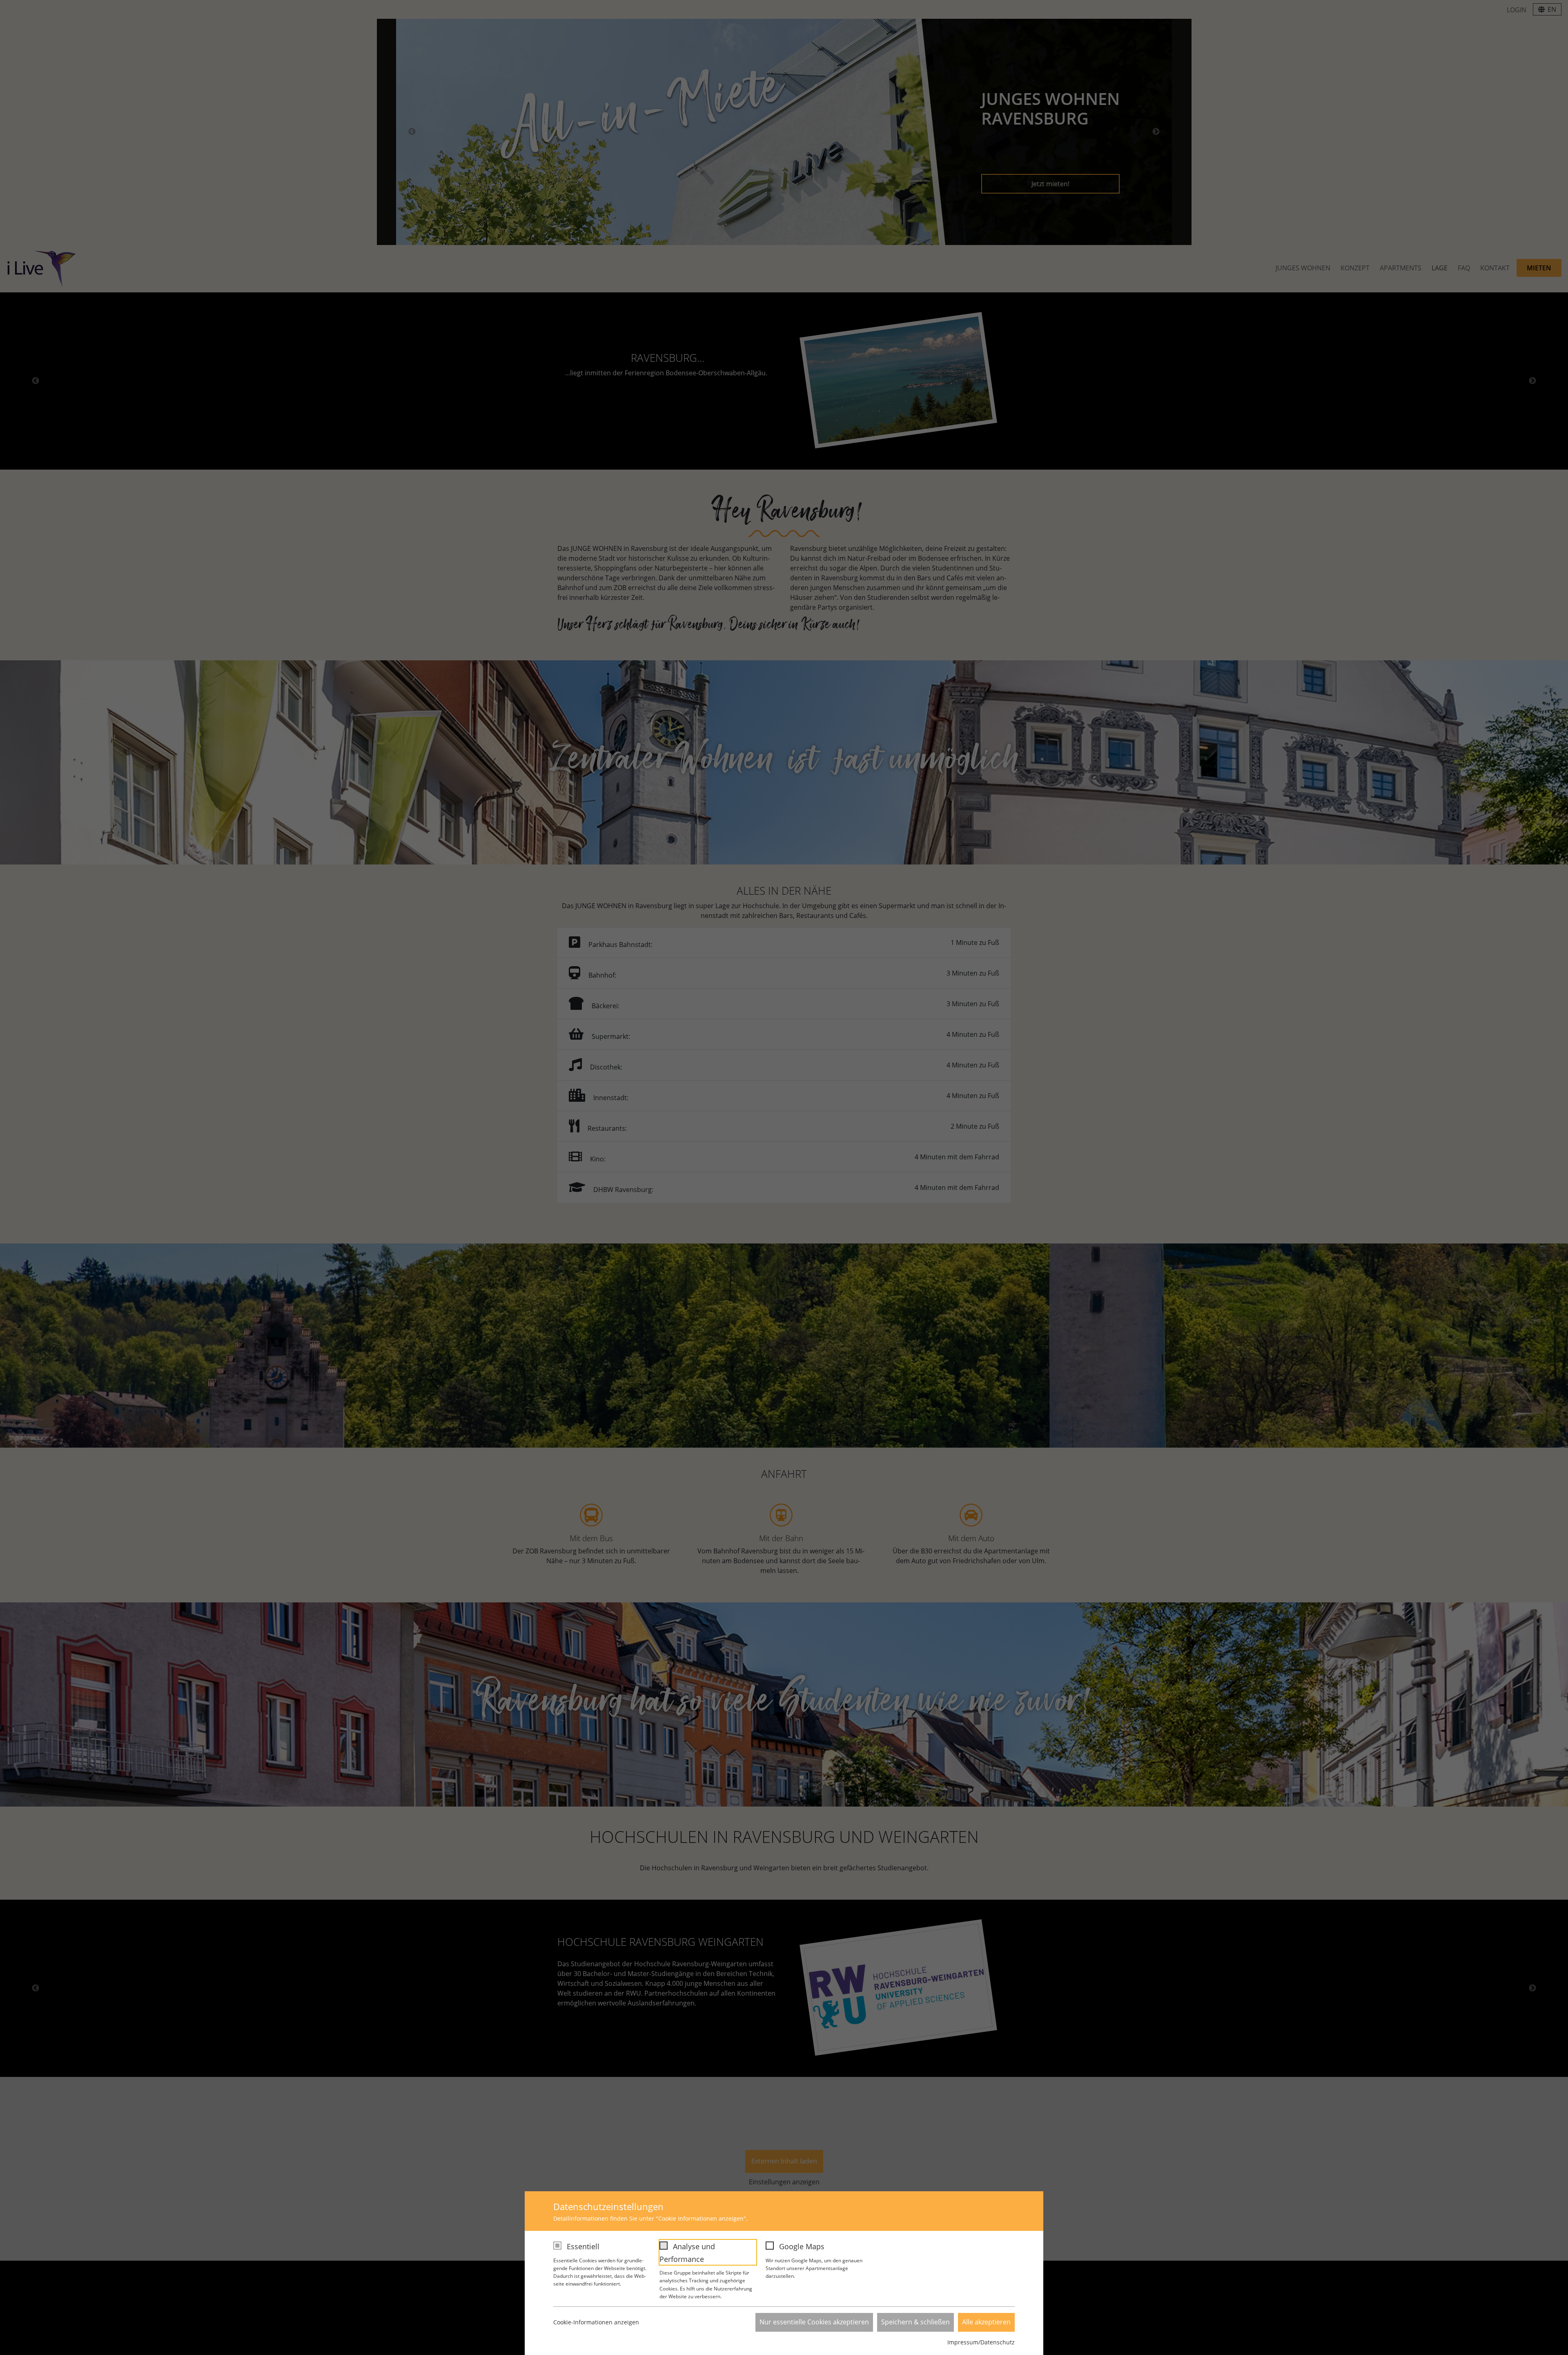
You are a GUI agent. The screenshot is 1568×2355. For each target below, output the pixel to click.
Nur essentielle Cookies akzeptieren (814, 2322)
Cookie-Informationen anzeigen (596, 2322)
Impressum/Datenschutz (981, 2342)
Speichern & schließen (915, 2322)
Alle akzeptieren (986, 2322)
